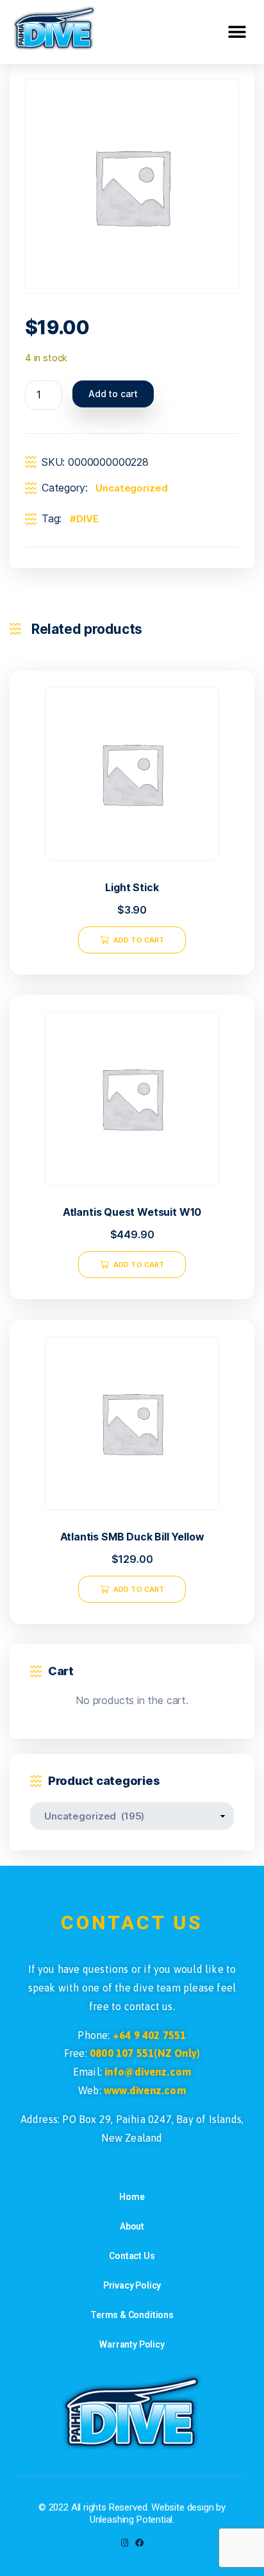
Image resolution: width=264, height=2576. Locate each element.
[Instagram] (125, 2543)
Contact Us (132, 2256)
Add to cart (113, 394)
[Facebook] (139, 2543)
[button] (237, 32)
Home (132, 2197)
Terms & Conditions (132, 2315)
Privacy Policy (132, 2285)
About (132, 2226)
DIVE (87, 519)
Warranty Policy (132, 2344)
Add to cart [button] (139, 940)
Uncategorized (131, 488)
